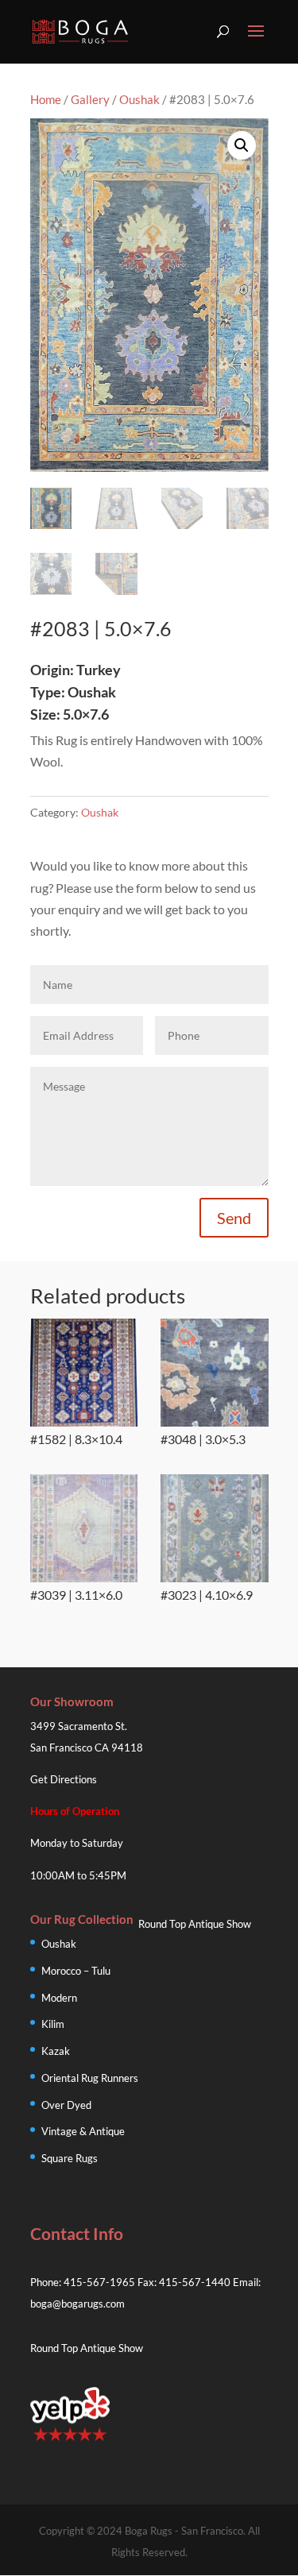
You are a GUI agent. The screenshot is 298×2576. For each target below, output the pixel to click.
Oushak (139, 99)
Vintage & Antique (83, 2131)
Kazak (56, 2051)
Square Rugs (70, 2158)
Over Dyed (66, 2105)
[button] (242, 145)
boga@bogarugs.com (77, 2304)
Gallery (90, 99)
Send (234, 1218)
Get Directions (64, 1779)
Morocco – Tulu (76, 1971)
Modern (59, 1998)
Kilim (53, 2024)
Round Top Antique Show (195, 1924)
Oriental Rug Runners (90, 2078)
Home (46, 99)
